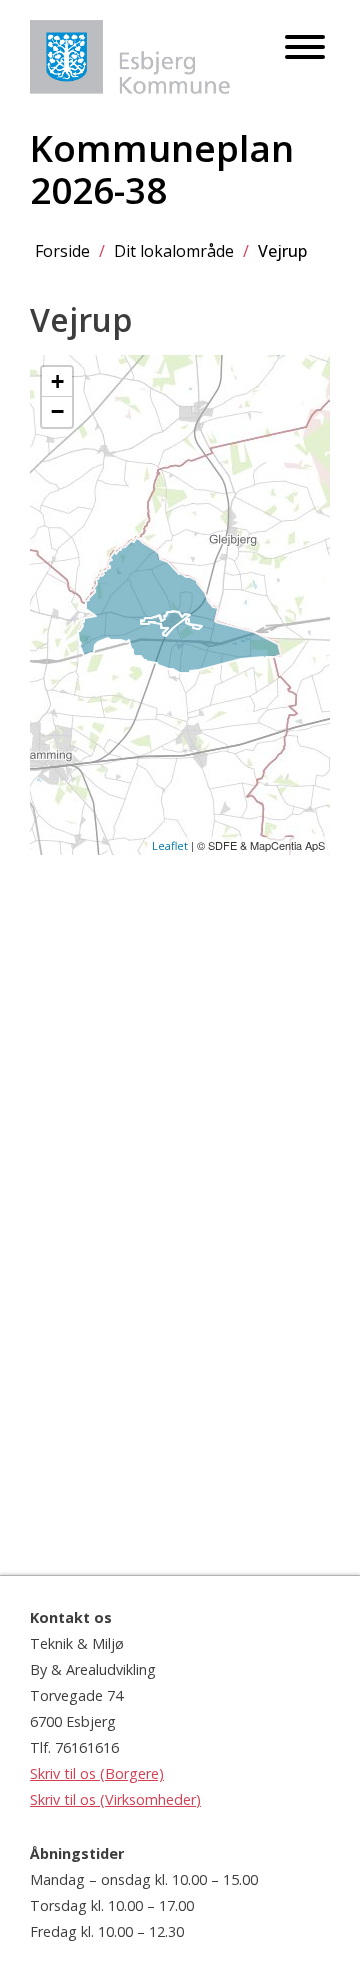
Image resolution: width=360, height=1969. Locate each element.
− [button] (57, 411)
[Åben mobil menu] (305, 48)
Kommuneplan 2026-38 (162, 169)
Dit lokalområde (174, 251)
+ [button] (57, 381)
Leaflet (170, 845)
